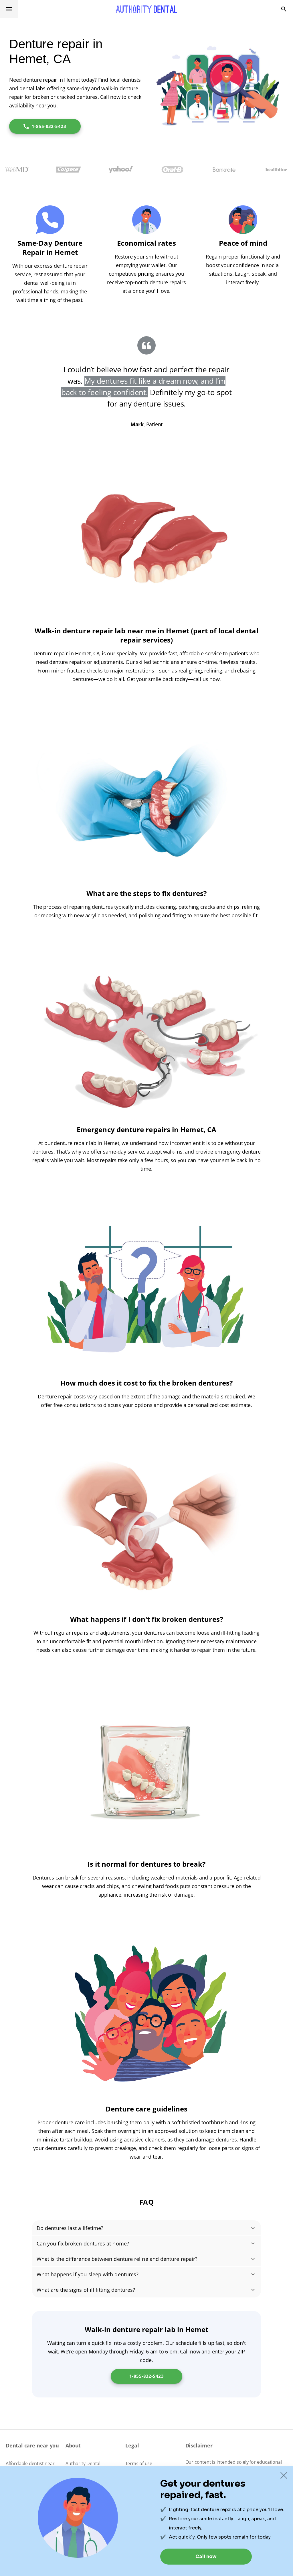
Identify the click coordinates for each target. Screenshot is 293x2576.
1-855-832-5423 (49, 126)
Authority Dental (83, 2463)
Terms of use (139, 2463)
